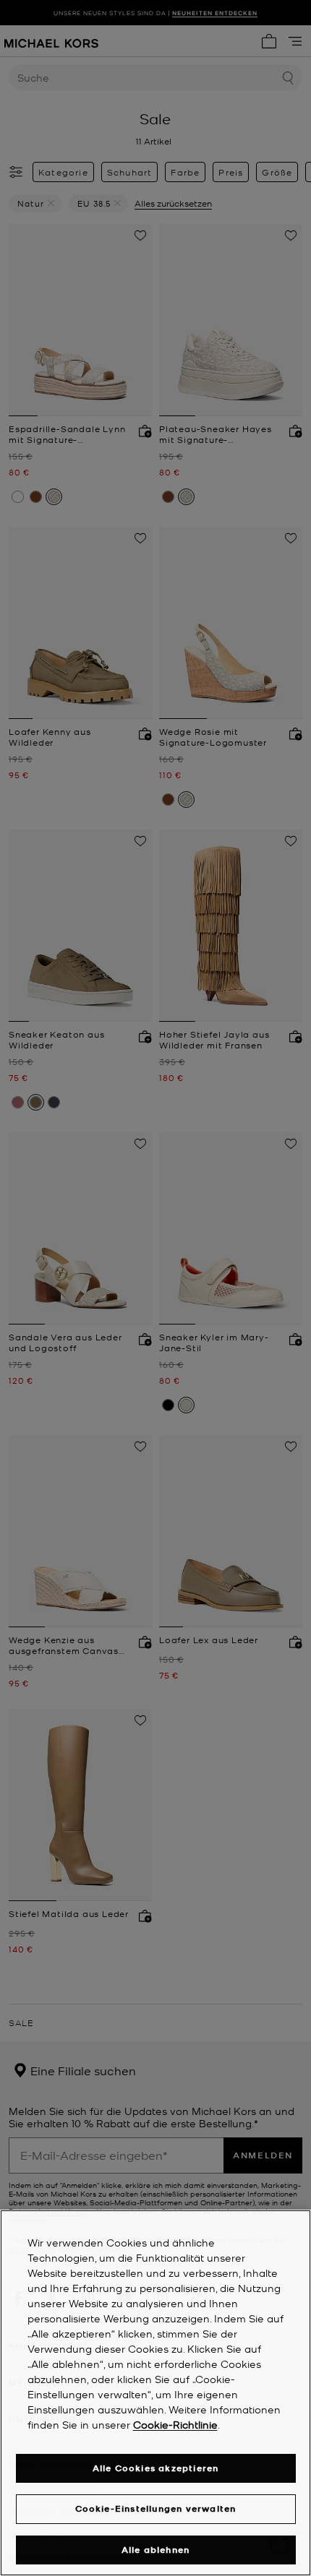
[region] (155, 2393)
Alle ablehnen (156, 2550)
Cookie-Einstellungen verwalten (156, 2508)
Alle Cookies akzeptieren (156, 2468)
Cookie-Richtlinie (175, 2424)
